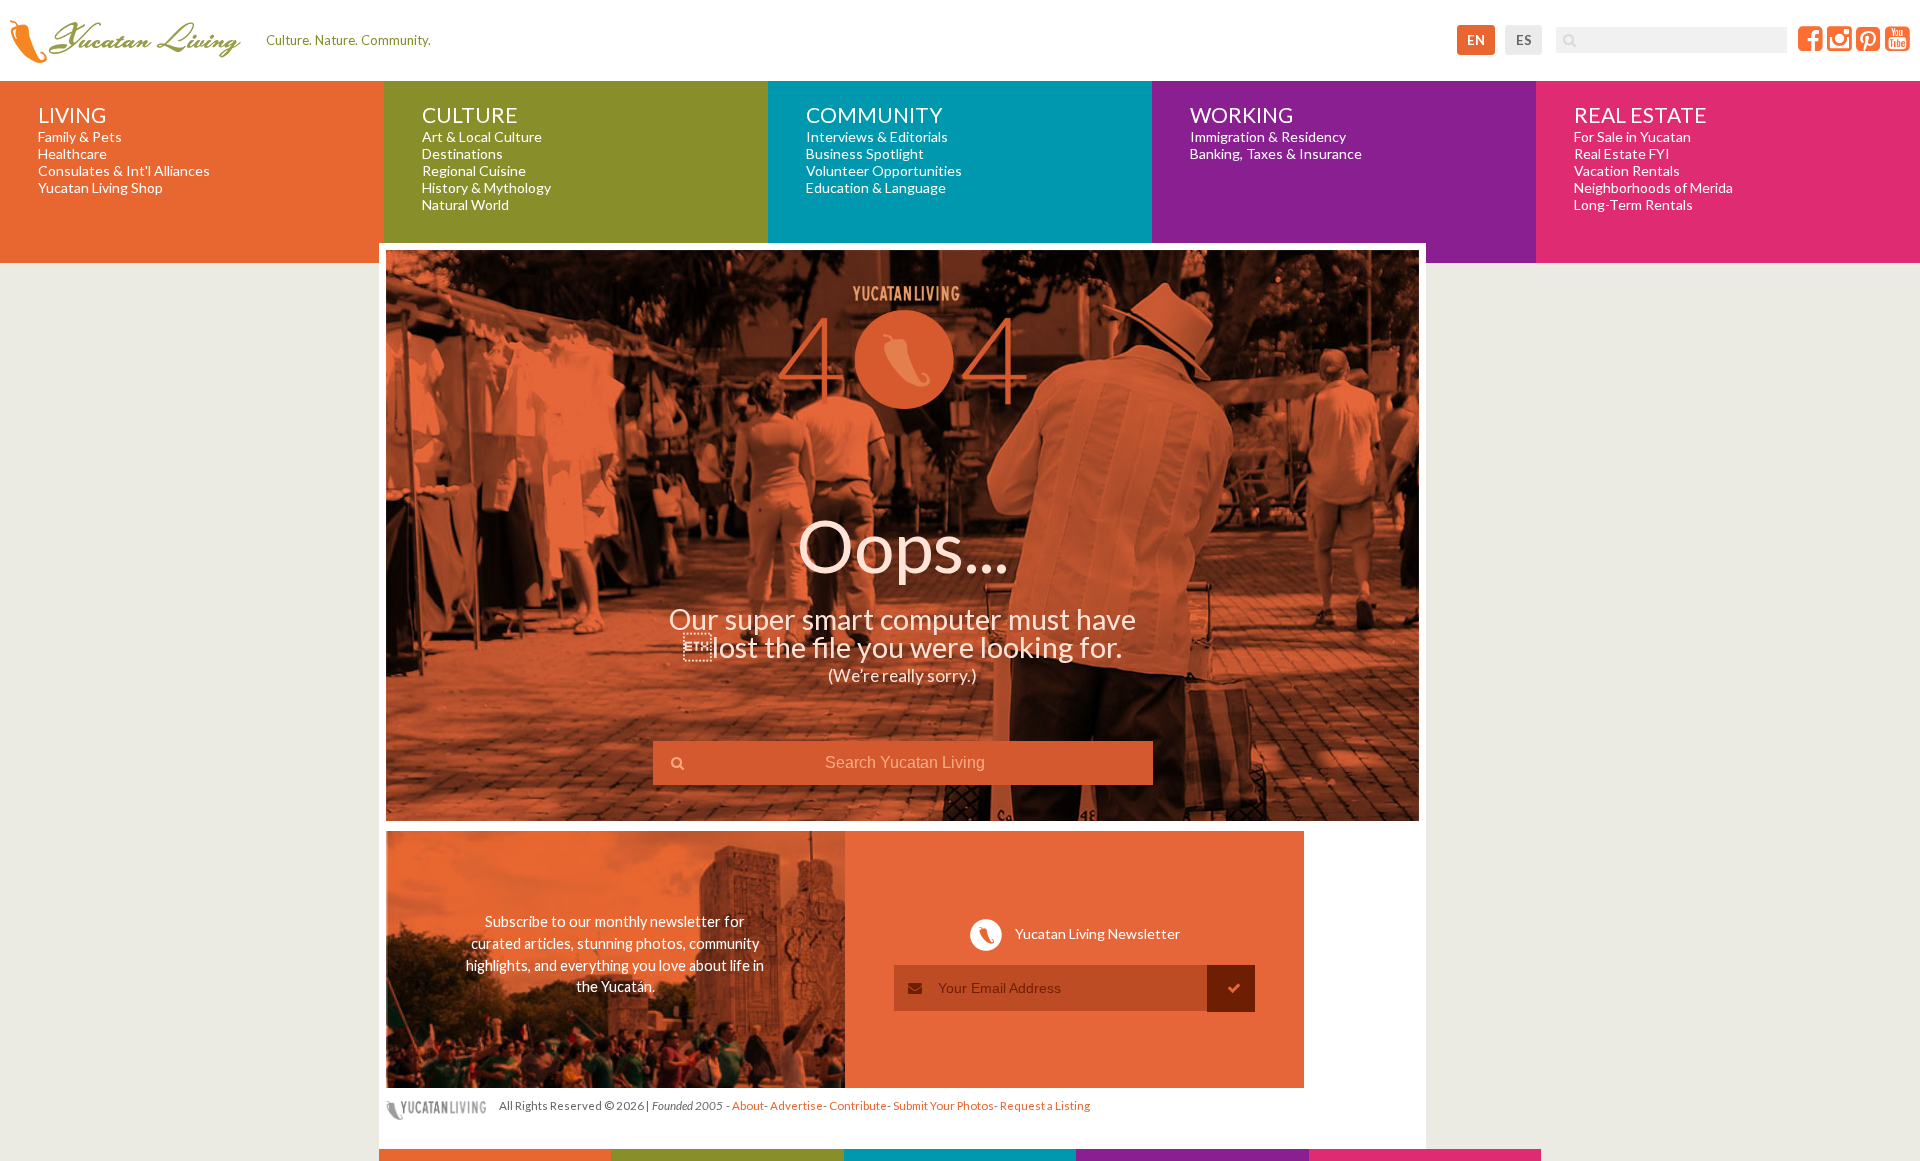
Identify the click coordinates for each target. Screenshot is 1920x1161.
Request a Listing (1045, 1105)
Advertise (796, 1105)
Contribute (858, 1105)
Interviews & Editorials (877, 137)
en (1476, 40)
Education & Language (876, 188)
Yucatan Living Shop (100, 188)
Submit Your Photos (943, 1105)
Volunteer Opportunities (884, 171)
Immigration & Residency (1268, 137)
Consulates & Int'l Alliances (124, 171)
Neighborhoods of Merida (1653, 188)
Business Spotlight (865, 154)
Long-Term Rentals (1633, 205)
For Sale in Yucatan (1632, 137)
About (748, 1105)
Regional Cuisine (474, 171)
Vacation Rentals (1627, 171)
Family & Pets (80, 137)
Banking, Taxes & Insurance (1276, 154)
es (1524, 40)
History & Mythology (486, 188)
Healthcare (72, 154)
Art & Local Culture (482, 137)
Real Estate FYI (1622, 154)
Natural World (465, 205)
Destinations (462, 154)
